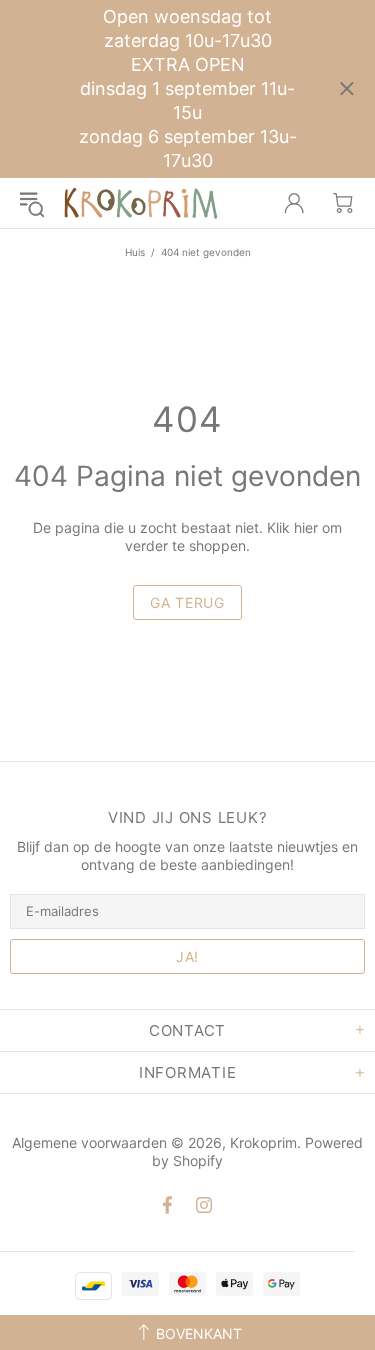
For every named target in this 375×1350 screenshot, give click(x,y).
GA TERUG (187, 602)
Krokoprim (141, 203)
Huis (135, 252)
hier (306, 527)
